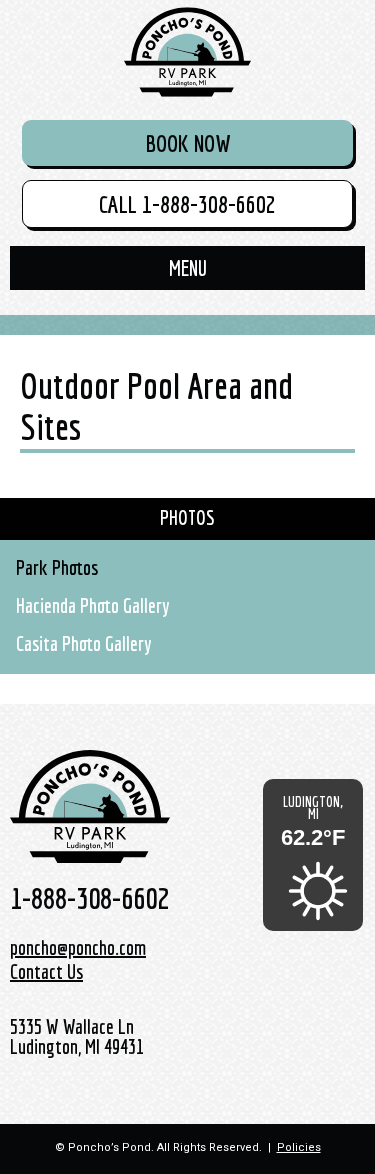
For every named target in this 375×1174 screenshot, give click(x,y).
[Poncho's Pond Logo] (188, 52)
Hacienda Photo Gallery (93, 605)
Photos (187, 517)
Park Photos (57, 567)
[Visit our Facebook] (314, 985)
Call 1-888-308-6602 (187, 204)
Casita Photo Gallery (84, 643)
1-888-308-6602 (89, 898)
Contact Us (46, 972)
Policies (299, 1147)
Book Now (188, 143)
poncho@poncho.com (78, 948)
